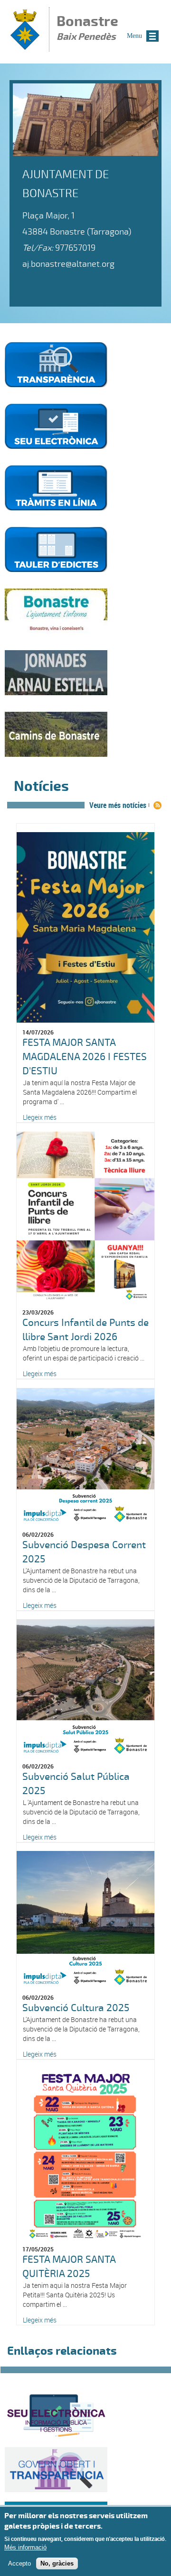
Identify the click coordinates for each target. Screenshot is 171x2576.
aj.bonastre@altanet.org (68, 264)
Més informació (25, 2547)
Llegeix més (40, 1117)
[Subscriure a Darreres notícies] (157, 805)
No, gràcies (57, 2563)
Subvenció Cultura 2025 (76, 2008)
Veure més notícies (118, 805)
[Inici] (25, 47)
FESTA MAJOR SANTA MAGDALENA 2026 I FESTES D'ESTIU (85, 1057)
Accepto (19, 2563)
